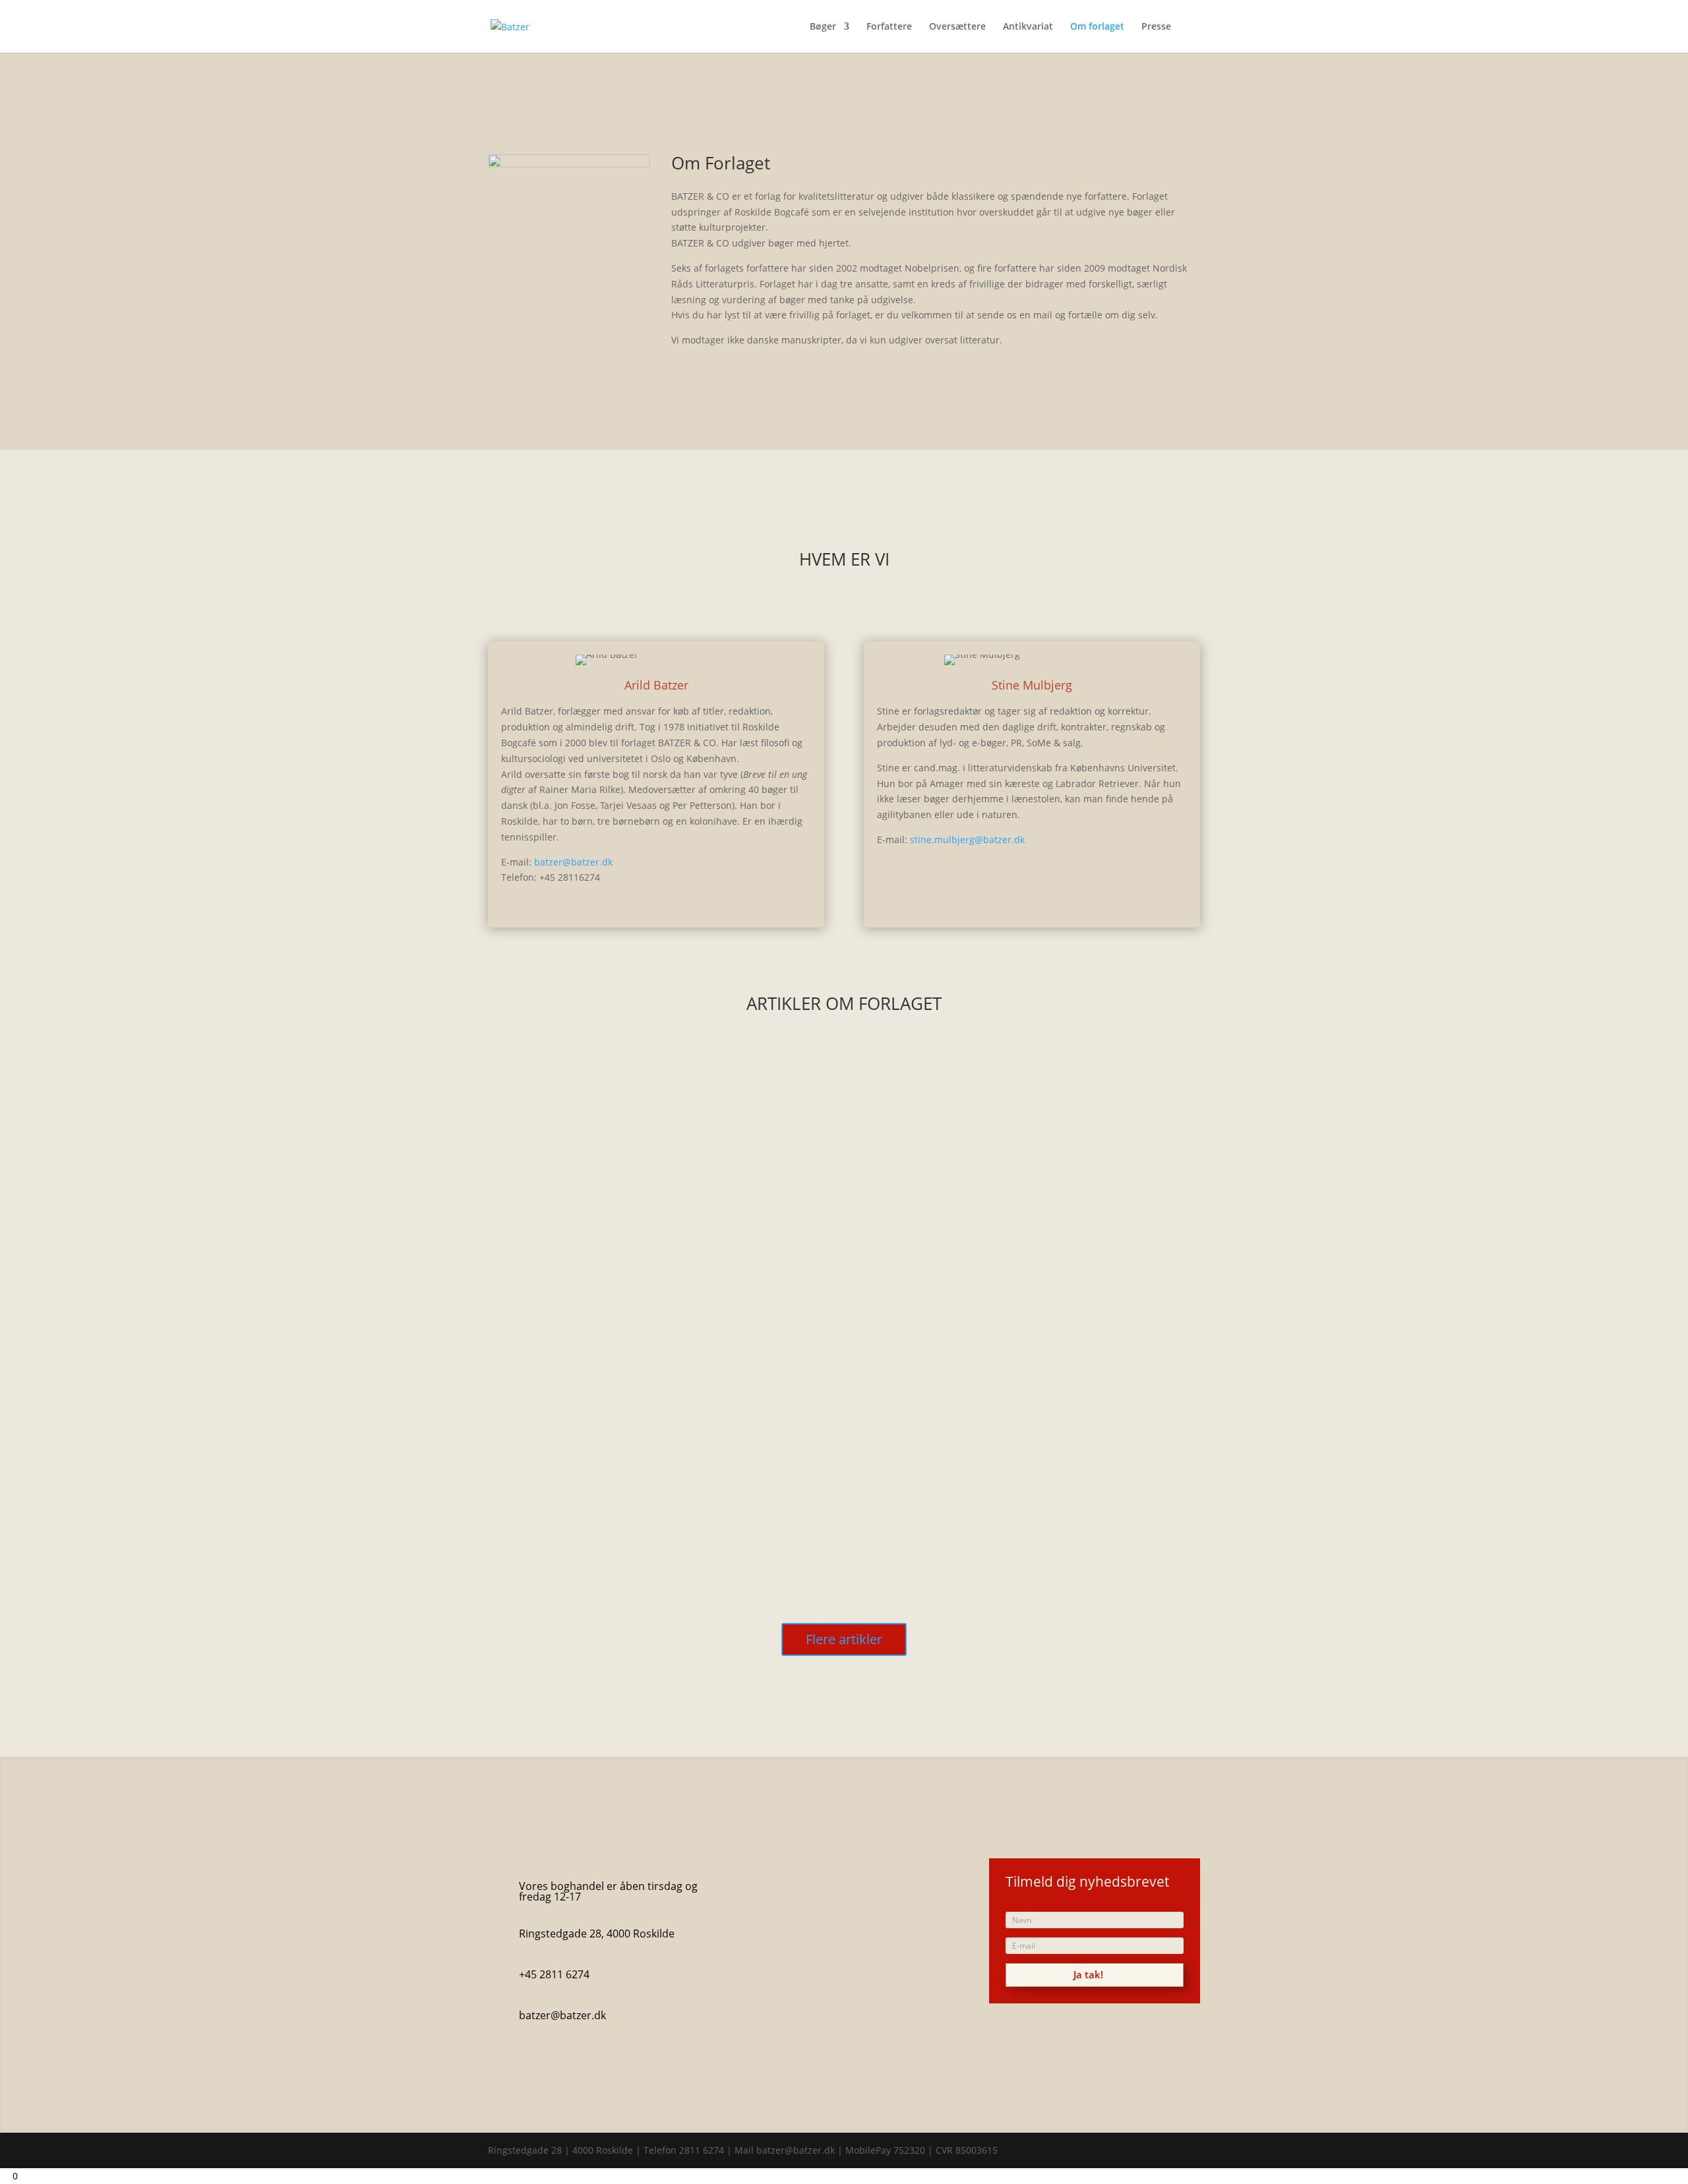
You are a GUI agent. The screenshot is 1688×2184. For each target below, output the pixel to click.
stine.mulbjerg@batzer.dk (967, 840)
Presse (1156, 27)
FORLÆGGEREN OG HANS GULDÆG (588, 1440)
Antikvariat (1028, 27)
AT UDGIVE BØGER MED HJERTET (581, 1127)
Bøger (823, 27)
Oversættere (957, 27)
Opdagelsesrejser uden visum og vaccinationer (618, 1284)
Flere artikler (844, 1639)
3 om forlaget (609, 1146)
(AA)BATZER (566, 1303)
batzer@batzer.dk (573, 862)
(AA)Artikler (567, 1146)
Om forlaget (1097, 27)
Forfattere (889, 27)
